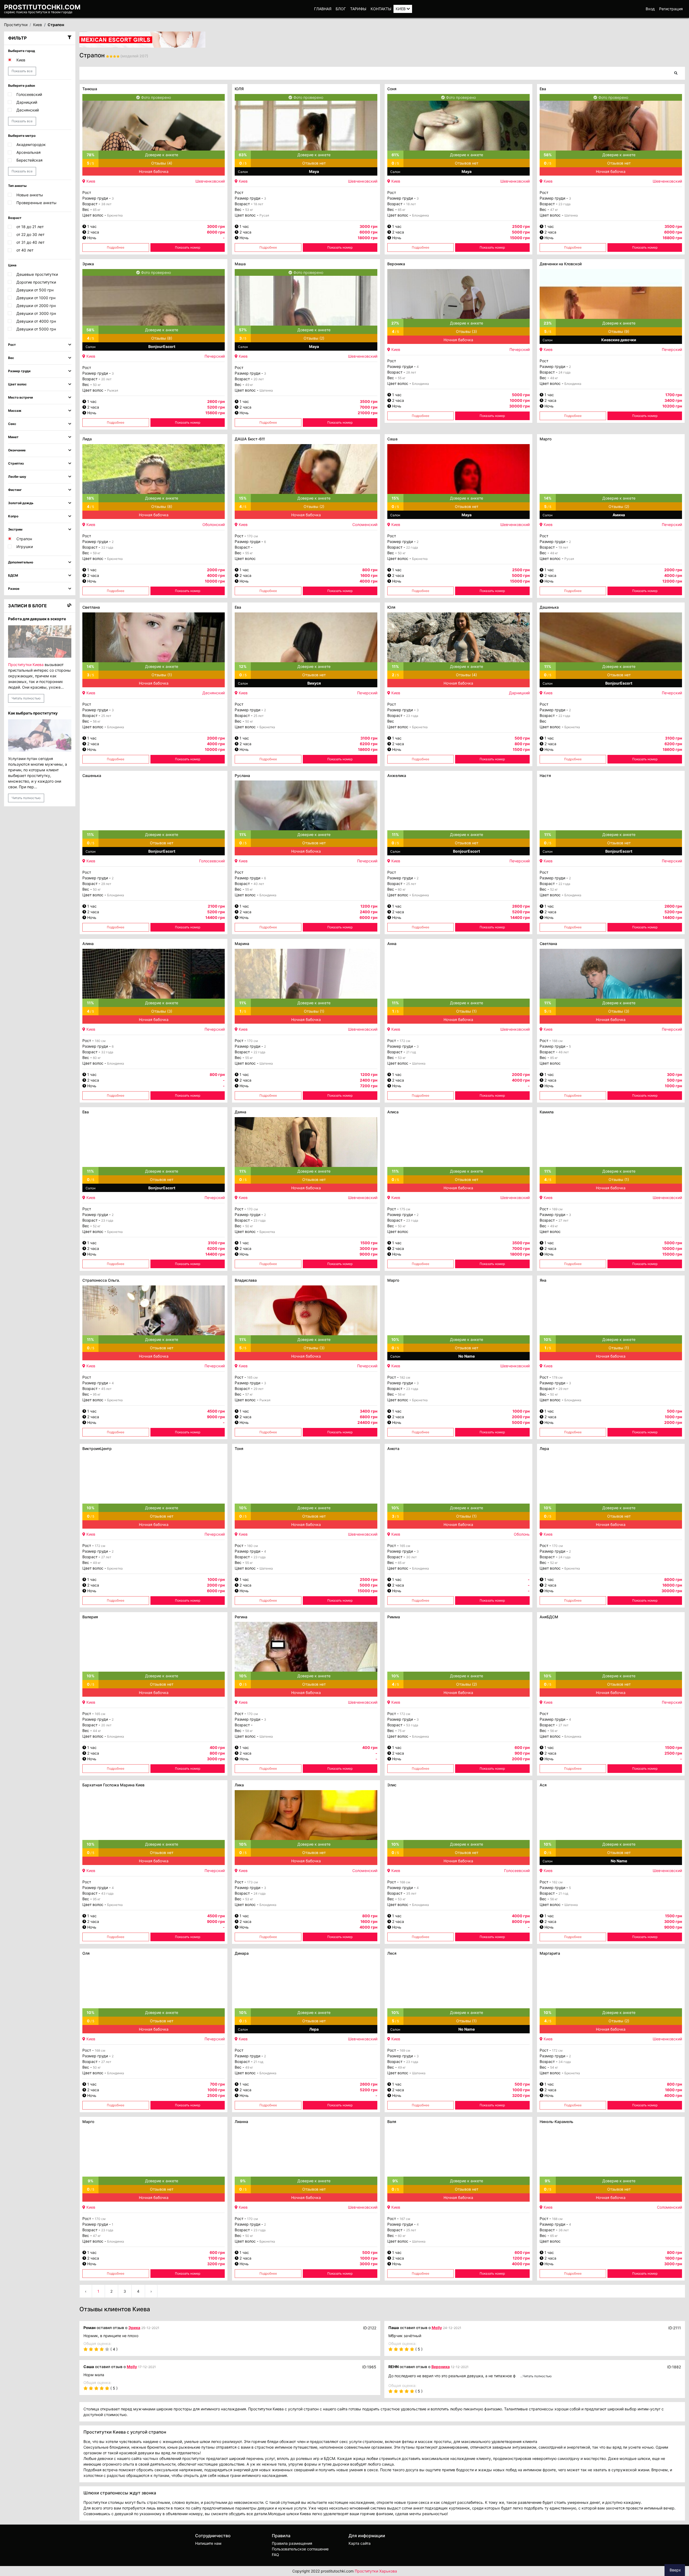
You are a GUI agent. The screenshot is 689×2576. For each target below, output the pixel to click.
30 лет (411, 1557)
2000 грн (216, 570)
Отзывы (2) (314, 338)
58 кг (249, 1731)
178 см (557, 1377)
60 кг (402, 889)
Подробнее (116, 247)
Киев (401, 9)
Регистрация (671, 9)
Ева (543, 89)
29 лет (106, 884)
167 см (405, 2219)
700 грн (217, 2084)
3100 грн (369, 738)
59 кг (97, 553)
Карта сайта (360, 2543)
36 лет (564, 2230)
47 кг (554, 210)
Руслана (242, 775)
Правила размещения (292, 2543)
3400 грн (369, 1411)
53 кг (249, 210)
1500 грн (369, 1243)
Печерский (215, 356)
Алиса (393, 1112)
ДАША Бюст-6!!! (250, 439)
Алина (88, 944)
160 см (252, 1546)
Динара (242, 1953)
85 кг (554, 1058)
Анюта (393, 1449)
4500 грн (216, 1411)
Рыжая (113, 390)
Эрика (88, 264)
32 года (107, 547)
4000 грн (521, 1916)
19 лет (563, 547)
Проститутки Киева (26, 665)
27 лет (563, 1220)
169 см (557, 1209)
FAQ (275, 2555)
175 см (405, 1209)
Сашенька (92, 775)
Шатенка (571, 215)
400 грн (217, 1747)
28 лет (411, 372)
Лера (544, 1449)
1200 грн (369, 906)
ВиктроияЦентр (97, 1449)
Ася (543, 1785)
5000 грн (521, 395)
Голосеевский (212, 861)
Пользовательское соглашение (300, 2549)
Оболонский (214, 524)
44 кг (97, 1731)
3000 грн (216, 226)
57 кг (249, 1394)
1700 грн (674, 395)
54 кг (554, 2067)
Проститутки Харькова (376, 2571)
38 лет (106, 204)
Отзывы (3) (466, 331)
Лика (239, 1785)
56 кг (97, 721)
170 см (252, 536)
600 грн (522, 1747)
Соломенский (365, 524)
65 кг (97, 210)
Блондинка (421, 215)
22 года (412, 547)
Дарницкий (519, 693)
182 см (405, 1377)
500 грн (522, 738)
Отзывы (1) (162, 675)
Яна (543, 1280)
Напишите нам (208, 2543)
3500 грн (673, 226)
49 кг (249, 385)
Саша (392, 439)
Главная (323, 9)
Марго (546, 439)
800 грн (370, 570)
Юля (391, 607)
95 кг (97, 1394)
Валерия (90, 1617)
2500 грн (521, 226)
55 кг (402, 378)
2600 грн (216, 401)
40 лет (259, 884)
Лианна (241, 2122)
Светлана (91, 607)
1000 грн (521, 1411)
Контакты (381, 9)
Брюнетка (115, 215)
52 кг (554, 889)
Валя (392, 2122)
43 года (107, 1893)
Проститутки (16, 25)
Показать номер (188, 247)
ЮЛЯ (239, 89)
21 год (411, 1052)
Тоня (239, 1449)
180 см (100, 1041)
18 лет (258, 204)
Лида (87, 439)
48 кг (554, 378)
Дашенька (549, 607)
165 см (252, 1377)
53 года (412, 1725)
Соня (392, 89)
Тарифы (358, 9)
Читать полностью (26, 698)
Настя (545, 775)
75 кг (402, 1731)
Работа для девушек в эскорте (37, 619)
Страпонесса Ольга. (101, 1280)
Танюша (90, 89)
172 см (405, 1041)
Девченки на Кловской (561, 264)
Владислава (246, 1280)
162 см (557, 1882)
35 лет (411, 1893)
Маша (240, 264)
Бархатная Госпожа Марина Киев (113, 1785)
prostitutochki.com (42, 7)
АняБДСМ (549, 1617)
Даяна (240, 1112)
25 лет (106, 716)
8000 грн (673, 1579)
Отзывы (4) (162, 163)
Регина (241, 1617)
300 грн (674, 1074)
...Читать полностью (536, 2376)
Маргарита (550, 1953)
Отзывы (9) (619, 331)
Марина (242, 944)
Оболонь (522, 1534)
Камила (547, 1112)
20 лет (106, 379)
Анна (392, 944)
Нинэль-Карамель (556, 2122)
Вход (650, 9)
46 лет (564, 1052)
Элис (392, 1785)
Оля (86, 1953)
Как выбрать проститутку (33, 713)
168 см (557, 1041)
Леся (392, 1953)
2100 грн (216, 906)
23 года (565, 204)
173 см (252, 1882)
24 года (565, 372)
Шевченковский (210, 181)
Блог (341, 9)
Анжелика (397, 775)
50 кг (97, 385)
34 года (565, 2062)
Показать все (22, 71)
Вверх (675, 2570)
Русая (264, 215)
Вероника (396, 264)
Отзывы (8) (162, 338)
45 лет (106, 1389)
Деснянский (214, 693)
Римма (394, 1617)
